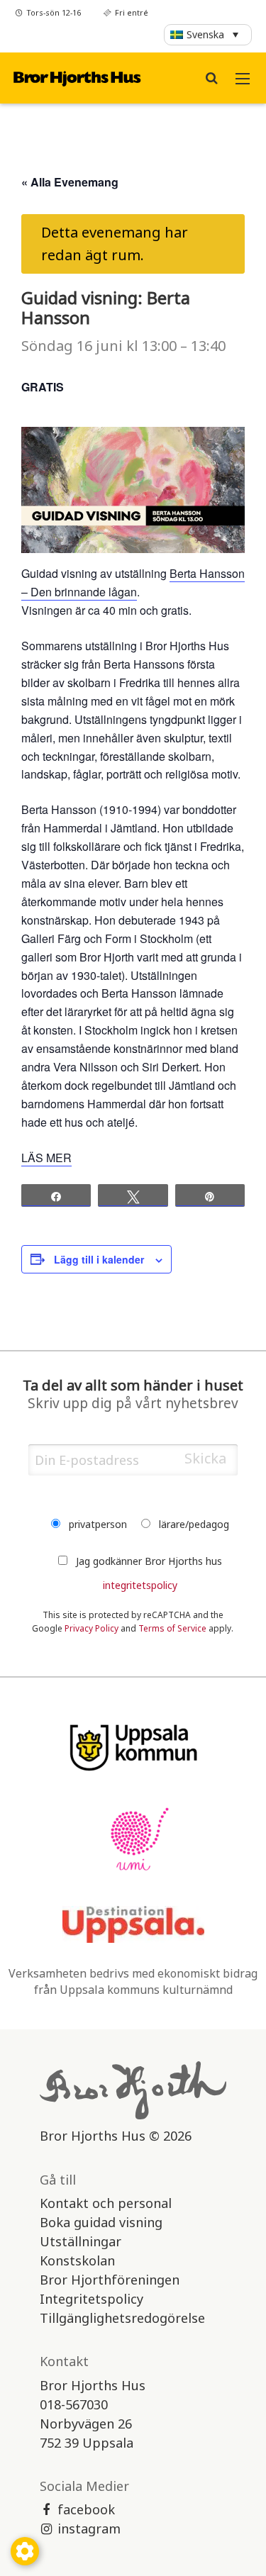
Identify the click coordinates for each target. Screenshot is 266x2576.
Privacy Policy (92, 1628)
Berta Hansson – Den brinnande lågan (133, 582)
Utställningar (81, 2241)
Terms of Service (172, 1628)
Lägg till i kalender (99, 1259)
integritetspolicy (140, 1585)
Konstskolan (77, 2260)
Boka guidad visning (101, 2222)
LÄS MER (46, 1158)
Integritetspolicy (92, 2299)
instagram (89, 2528)
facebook (86, 2509)
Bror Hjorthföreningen (110, 2280)
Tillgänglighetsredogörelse (122, 2318)
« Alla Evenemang (70, 182)
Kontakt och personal (106, 2203)
